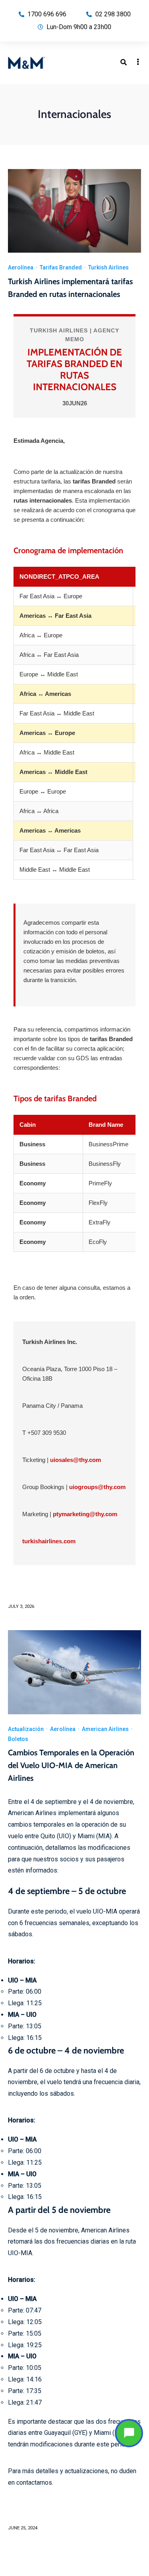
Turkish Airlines (108, 267)
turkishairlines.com (49, 1541)
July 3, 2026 (21, 1606)
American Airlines (105, 1729)
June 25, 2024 (23, 2528)
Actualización (26, 1729)
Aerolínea (21, 267)
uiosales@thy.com (75, 1460)
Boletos (18, 1739)
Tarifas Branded (61, 267)
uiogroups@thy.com (97, 1487)
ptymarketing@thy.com (85, 1514)
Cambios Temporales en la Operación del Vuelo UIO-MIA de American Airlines (71, 1765)
